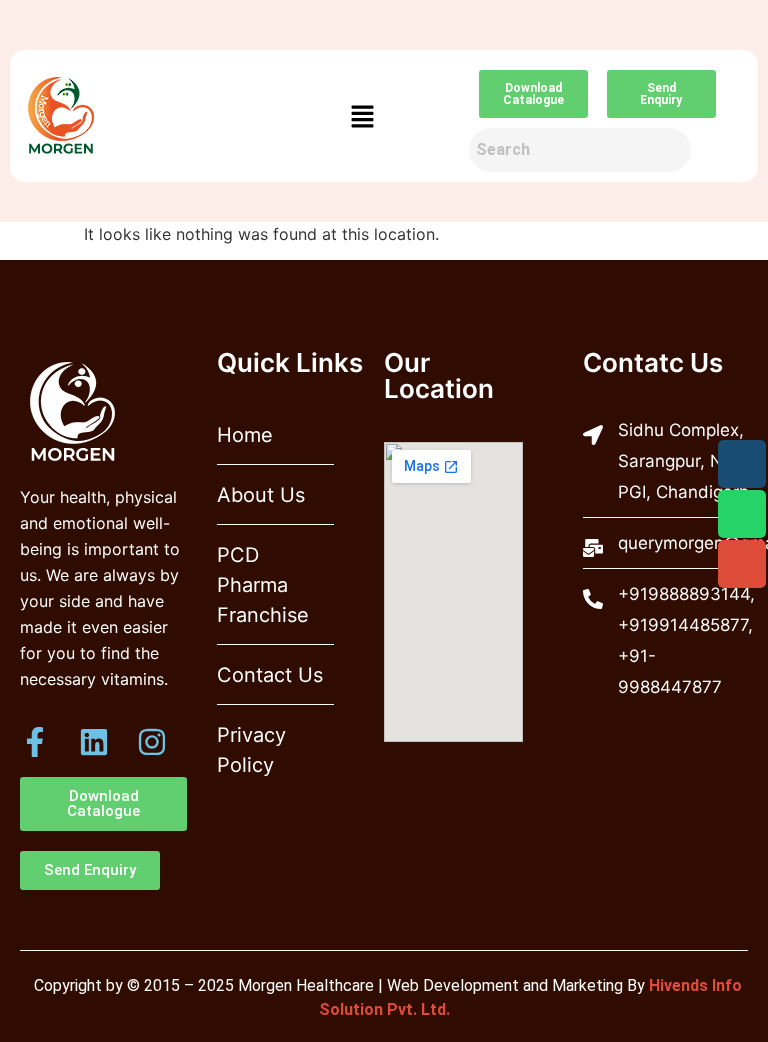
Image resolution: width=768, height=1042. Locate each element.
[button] (362, 116)
